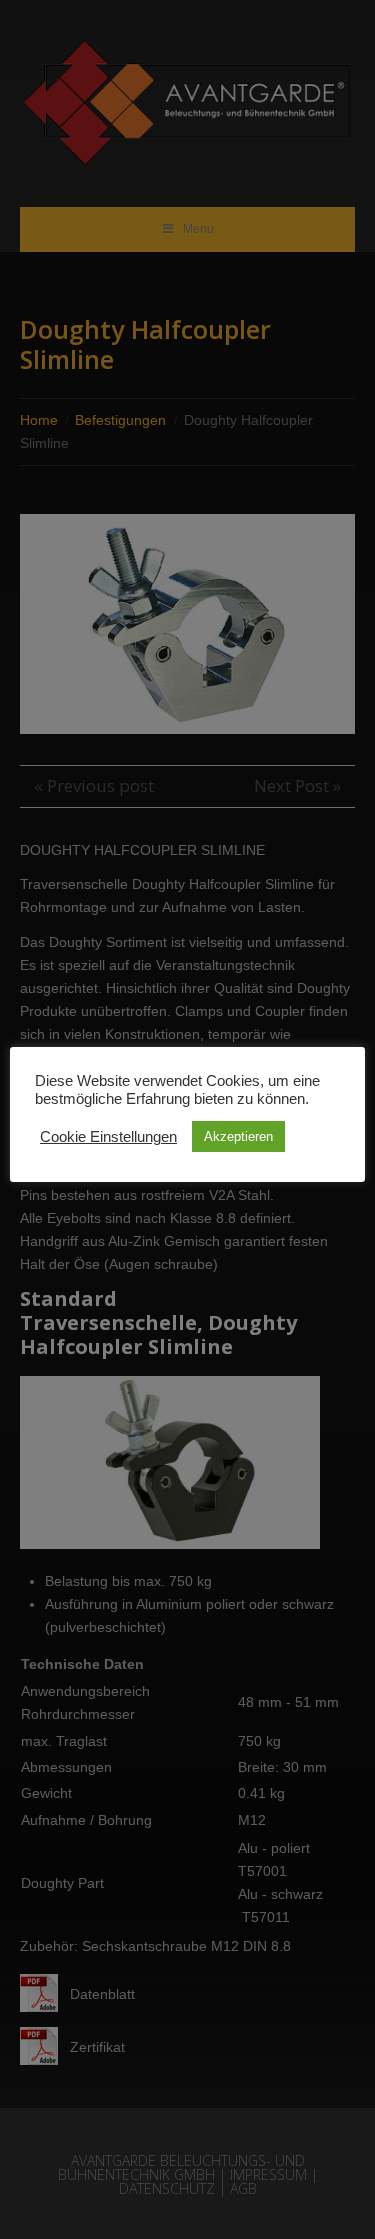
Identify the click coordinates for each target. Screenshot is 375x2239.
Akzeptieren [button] (238, 1136)
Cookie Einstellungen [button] (108, 1137)
